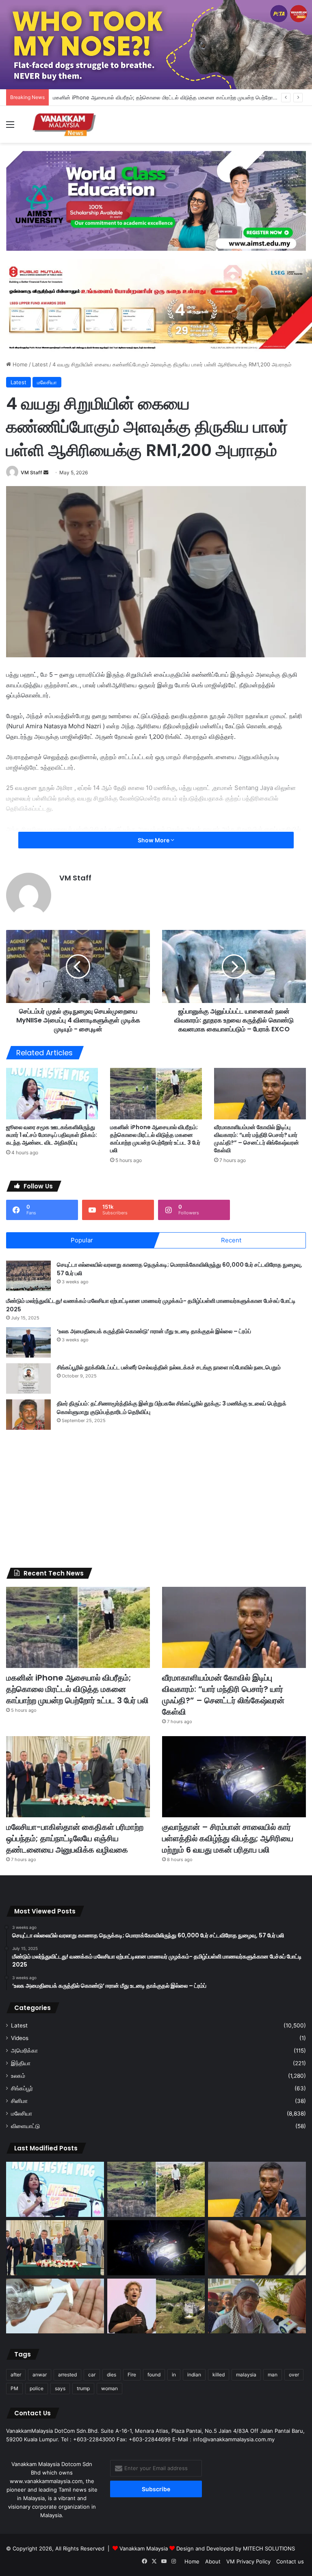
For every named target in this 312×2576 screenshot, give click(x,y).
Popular (82, 1240)
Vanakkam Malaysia (144, 2548)
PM (14, 2388)
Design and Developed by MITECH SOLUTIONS (236, 2548)
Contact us (290, 2561)
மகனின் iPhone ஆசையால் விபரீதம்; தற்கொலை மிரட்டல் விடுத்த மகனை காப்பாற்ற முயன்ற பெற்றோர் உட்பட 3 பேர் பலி (155, 1139)
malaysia (246, 2375)
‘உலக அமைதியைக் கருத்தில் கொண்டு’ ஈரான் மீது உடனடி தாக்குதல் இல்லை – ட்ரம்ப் (154, 1331)
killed (219, 2375)
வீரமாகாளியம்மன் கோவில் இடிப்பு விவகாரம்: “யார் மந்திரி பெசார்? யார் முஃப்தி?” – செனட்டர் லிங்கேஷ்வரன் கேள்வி (257, 1139)
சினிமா (19, 2101)
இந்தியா (21, 2063)
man (273, 2375)
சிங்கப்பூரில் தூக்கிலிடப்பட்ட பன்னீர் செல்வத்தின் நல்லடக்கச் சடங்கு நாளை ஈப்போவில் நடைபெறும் (169, 1367)
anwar (40, 2375)
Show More (154, 840)
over (294, 2375)
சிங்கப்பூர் (22, 2088)
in (174, 2375)
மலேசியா (47, 382)
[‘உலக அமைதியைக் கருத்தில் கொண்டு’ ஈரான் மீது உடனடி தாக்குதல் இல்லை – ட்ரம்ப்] (28, 1342)
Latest (40, 364)
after (16, 2375)
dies (112, 2375)
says (60, 2388)
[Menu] (10, 127)
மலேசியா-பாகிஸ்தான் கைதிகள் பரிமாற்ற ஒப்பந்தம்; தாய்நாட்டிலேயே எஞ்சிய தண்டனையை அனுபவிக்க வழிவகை (75, 1838)
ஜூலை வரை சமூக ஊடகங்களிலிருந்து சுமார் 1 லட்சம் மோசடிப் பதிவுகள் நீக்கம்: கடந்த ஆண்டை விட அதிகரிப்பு (52, 1135)
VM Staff (31, 472)
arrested (67, 2375)
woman (109, 2388)
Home (19, 364)
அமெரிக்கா (24, 2051)
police (37, 2388)
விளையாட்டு (25, 2126)
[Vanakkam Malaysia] (65, 124)
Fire (132, 2375)
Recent (231, 1240)
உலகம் (18, 2076)
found (154, 2375)
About (213, 2561)
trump (83, 2388)
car (92, 2375)
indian (194, 2375)
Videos (20, 2038)
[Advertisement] (156, 1499)
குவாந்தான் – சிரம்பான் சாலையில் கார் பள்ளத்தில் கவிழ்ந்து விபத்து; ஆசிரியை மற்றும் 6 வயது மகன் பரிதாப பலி (228, 1838)
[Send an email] (46, 472)
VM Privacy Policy (248, 2561)
